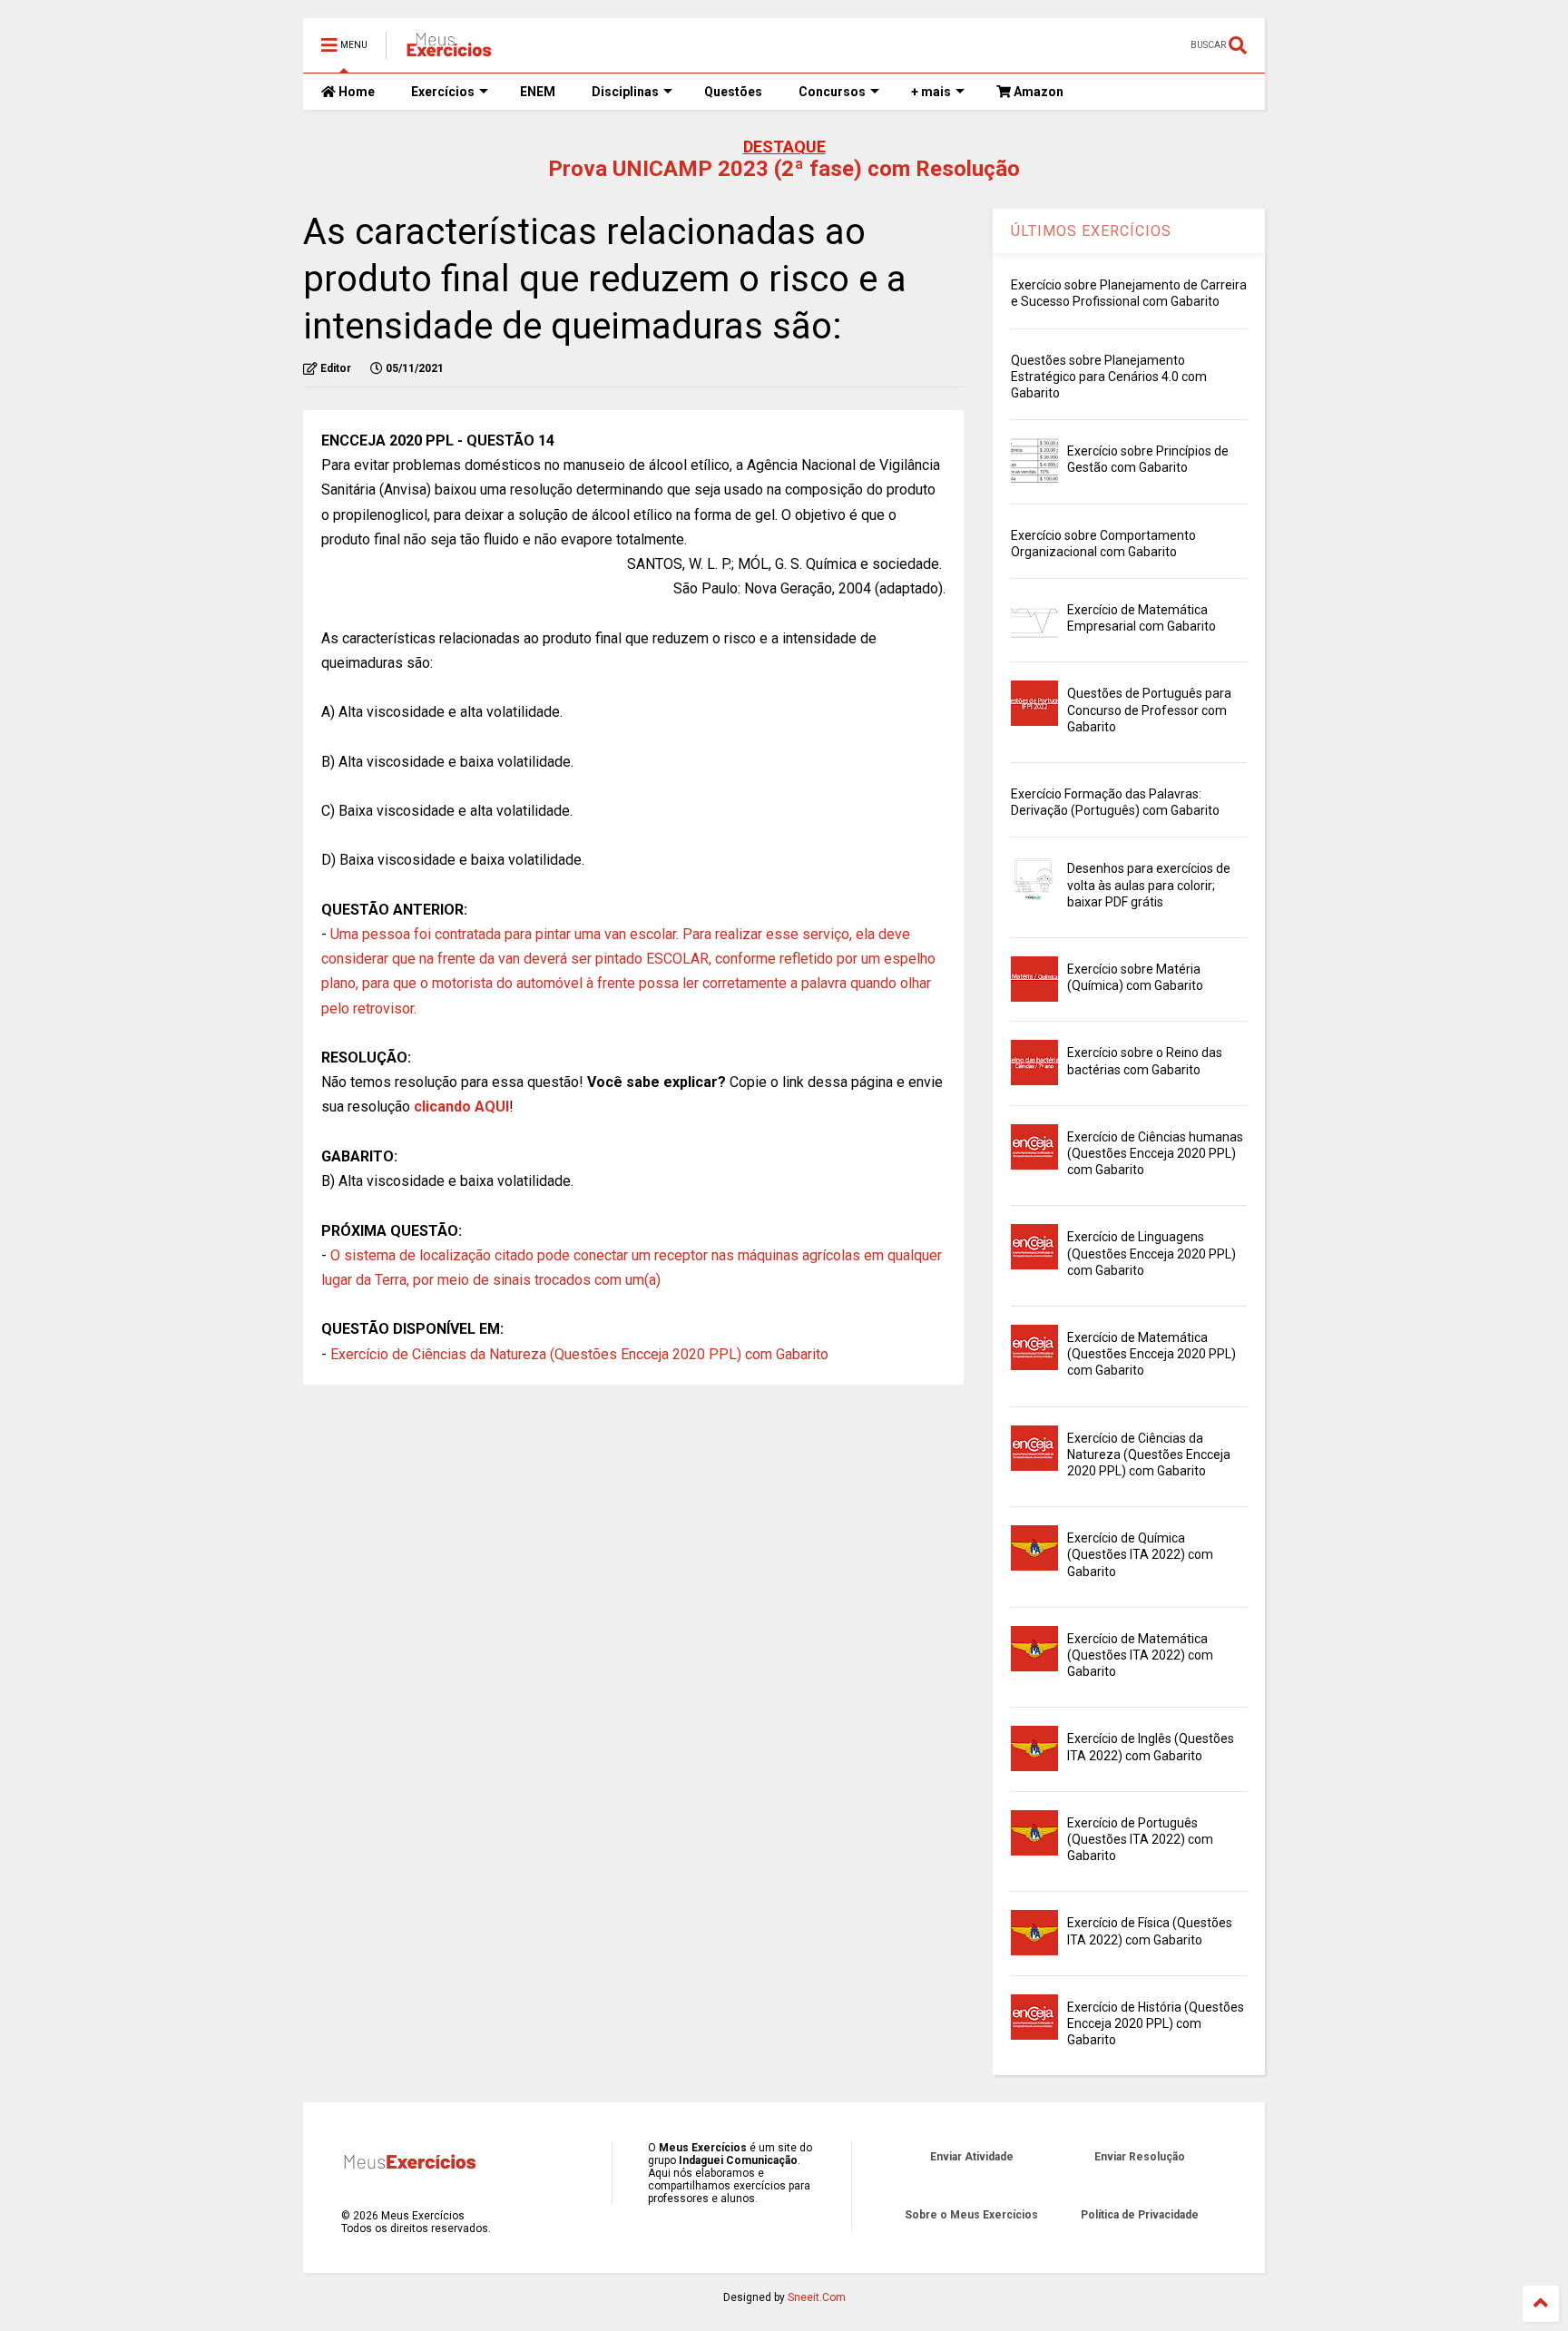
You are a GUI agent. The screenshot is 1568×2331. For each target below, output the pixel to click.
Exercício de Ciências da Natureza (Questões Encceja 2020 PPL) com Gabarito (579, 1354)
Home (355, 92)
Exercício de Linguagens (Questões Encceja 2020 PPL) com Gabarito (1151, 1253)
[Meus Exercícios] (448, 51)
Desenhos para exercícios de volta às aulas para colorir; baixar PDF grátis (1149, 885)
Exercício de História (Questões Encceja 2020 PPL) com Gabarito (1156, 2023)
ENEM (538, 92)
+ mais (931, 92)
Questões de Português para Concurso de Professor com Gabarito (1149, 710)
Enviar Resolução (1140, 2157)
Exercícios (443, 92)
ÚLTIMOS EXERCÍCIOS (1091, 231)
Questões (733, 92)
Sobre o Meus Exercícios (971, 2215)
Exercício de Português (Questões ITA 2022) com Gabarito (1140, 1839)
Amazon (1037, 92)
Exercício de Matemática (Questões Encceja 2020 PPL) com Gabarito (1151, 1354)
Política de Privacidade (1140, 2215)
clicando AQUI (461, 1107)
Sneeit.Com (817, 2297)
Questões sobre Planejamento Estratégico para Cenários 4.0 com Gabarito (1109, 377)
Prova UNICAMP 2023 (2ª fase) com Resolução (784, 169)
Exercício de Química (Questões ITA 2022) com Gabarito (1140, 1554)
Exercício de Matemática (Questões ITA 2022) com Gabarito (1140, 1655)
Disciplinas (625, 92)
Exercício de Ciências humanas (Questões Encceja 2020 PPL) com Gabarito (1155, 1153)
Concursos (832, 92)
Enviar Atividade (972, 2157)
